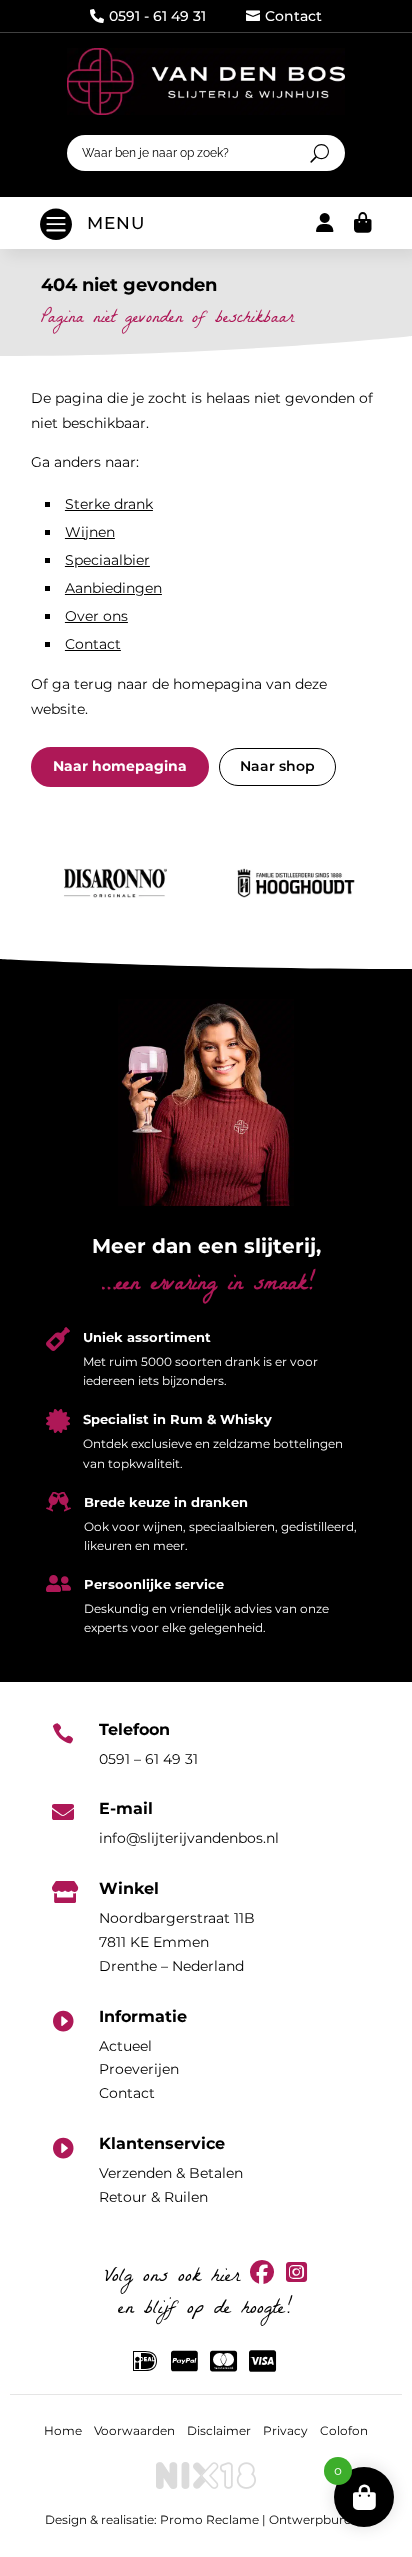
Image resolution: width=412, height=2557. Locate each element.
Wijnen (90, 532)
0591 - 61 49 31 (148, 16)
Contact (284, 16)
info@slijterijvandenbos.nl (189, 1838)
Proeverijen (139, 2069)
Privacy (285, 2430)
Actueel (125, 2046)
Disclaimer (219, 2430)
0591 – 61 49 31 (148, 1759)
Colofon (344, 2430)
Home (63, 2430)
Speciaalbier (107, 560)
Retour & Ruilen (153, 2197)
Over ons (96, 616)
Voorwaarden (134, 2430)
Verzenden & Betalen (171, 2173)
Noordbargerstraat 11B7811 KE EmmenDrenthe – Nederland (177, 1942)
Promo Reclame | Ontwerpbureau (263, 2519)
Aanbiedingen (113, 588)
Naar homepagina (120, 766)
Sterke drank (109, 504)
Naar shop (277, 766)
